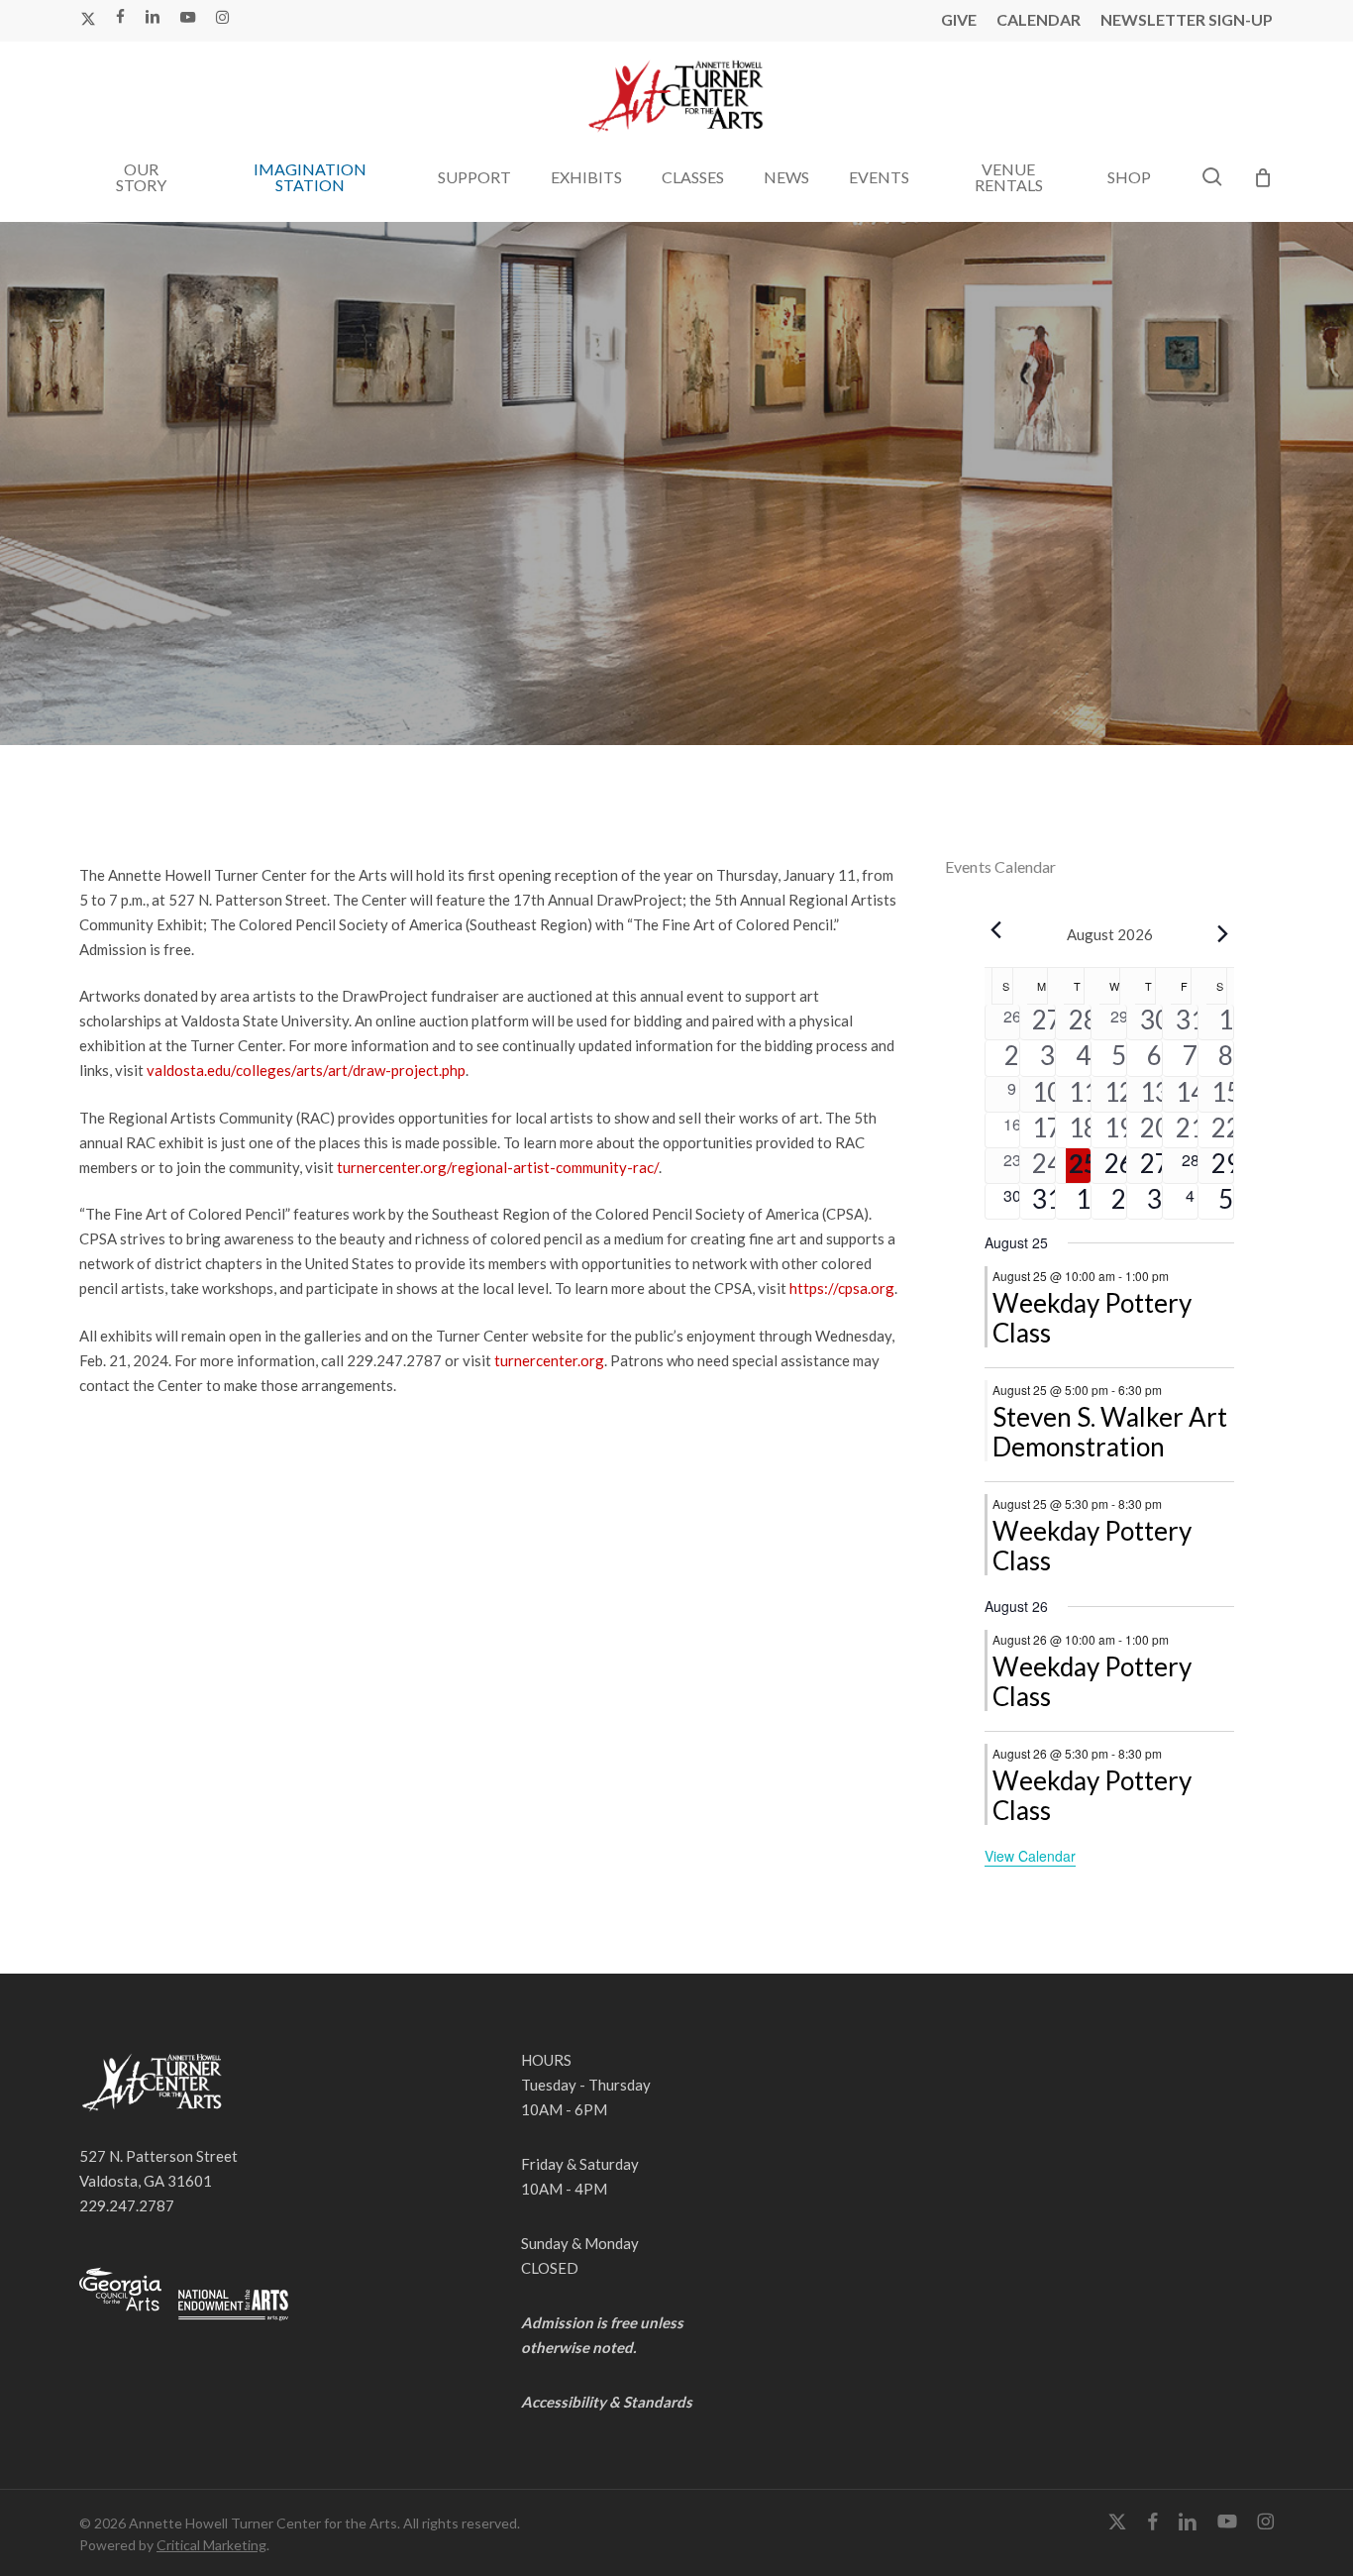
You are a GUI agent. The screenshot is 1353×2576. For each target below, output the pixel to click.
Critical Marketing (211, 2545)
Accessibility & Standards (607, 2402)
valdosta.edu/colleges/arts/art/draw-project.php (306, 1070)
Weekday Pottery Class (1092, 1318)
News (676, 630)
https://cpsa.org (842, 1288)
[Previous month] (996, 930)
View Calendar (1030, 1856)
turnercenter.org (549, 1360)
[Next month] (1222, 934)
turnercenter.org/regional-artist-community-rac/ (498, 1167)
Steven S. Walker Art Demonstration (1110, 1432)
